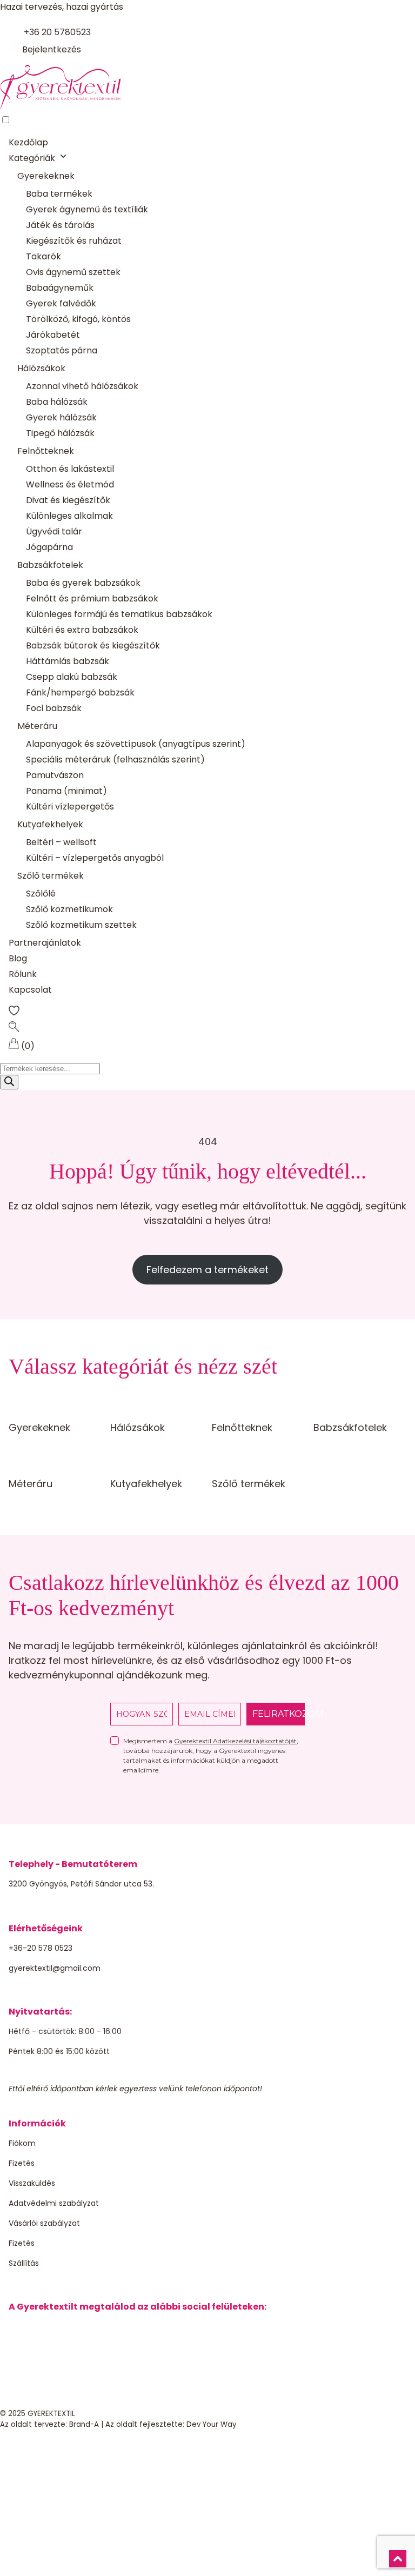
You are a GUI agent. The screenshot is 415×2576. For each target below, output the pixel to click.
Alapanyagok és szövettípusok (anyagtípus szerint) (136, 744)
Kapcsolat (30, 990)
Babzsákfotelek (50, 565)
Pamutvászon (55, 775)
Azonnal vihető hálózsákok (82, 386)
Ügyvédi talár (54, 531)
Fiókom (22, 2143)
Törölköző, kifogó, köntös (78, 319)
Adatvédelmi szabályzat (54, 2203)
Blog (18, 958)
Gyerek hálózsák (61, 417)
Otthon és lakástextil (70, 469)
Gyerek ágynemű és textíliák (87, 209)
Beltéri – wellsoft (61, 842)
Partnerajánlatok (45, 943)
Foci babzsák (54, 708)
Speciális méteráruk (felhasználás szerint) (115, 760)
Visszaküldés (32, 2183)
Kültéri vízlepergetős (70, 807)
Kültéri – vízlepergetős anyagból (95, 858)
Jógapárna (49, 547)
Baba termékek (59, 194)
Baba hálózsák (57, 402)
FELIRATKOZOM (279, 1714)
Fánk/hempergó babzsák (80, 692)
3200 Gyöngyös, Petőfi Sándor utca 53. (81, 1884)
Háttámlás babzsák (68, 661)
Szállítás (24, 2263)
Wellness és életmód (70, 484)
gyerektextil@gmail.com (55, 1968)
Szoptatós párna (62, 350)
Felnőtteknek (46, 451)
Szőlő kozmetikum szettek (81, 925)
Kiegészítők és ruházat (74, 241)
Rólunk (23, 974)
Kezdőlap (28, 142)
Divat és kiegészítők (68, 500)
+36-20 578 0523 (41, 1948)
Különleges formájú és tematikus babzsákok (119, 614)
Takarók (43, 256)
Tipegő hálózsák (60, 433)
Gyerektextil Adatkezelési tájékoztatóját (235, 1741)
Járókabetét (53, 335)
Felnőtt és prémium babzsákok (92, 598)
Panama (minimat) (66, 791)
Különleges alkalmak (69, 516)
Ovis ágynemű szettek (73, 272)
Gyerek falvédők (61, 303)
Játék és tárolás (60, 225)
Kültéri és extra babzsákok (82, 630)
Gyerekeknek (46, 176)
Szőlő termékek (51, 876)
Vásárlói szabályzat (44, 2223)
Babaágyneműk (60, 288)
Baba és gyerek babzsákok (83, 583)
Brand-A (84, 2424)
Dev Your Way (212, 2424)
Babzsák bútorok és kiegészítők (93, 645)
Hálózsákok (41, 368)
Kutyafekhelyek (50, 824)
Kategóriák (32, 158)
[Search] (9, 1082)
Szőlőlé (41, 894)
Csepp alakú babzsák (72, 677)
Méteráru (37, 726)
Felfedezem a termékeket (207, 1270)
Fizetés (22, 2163)
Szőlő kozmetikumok (69, 909)
